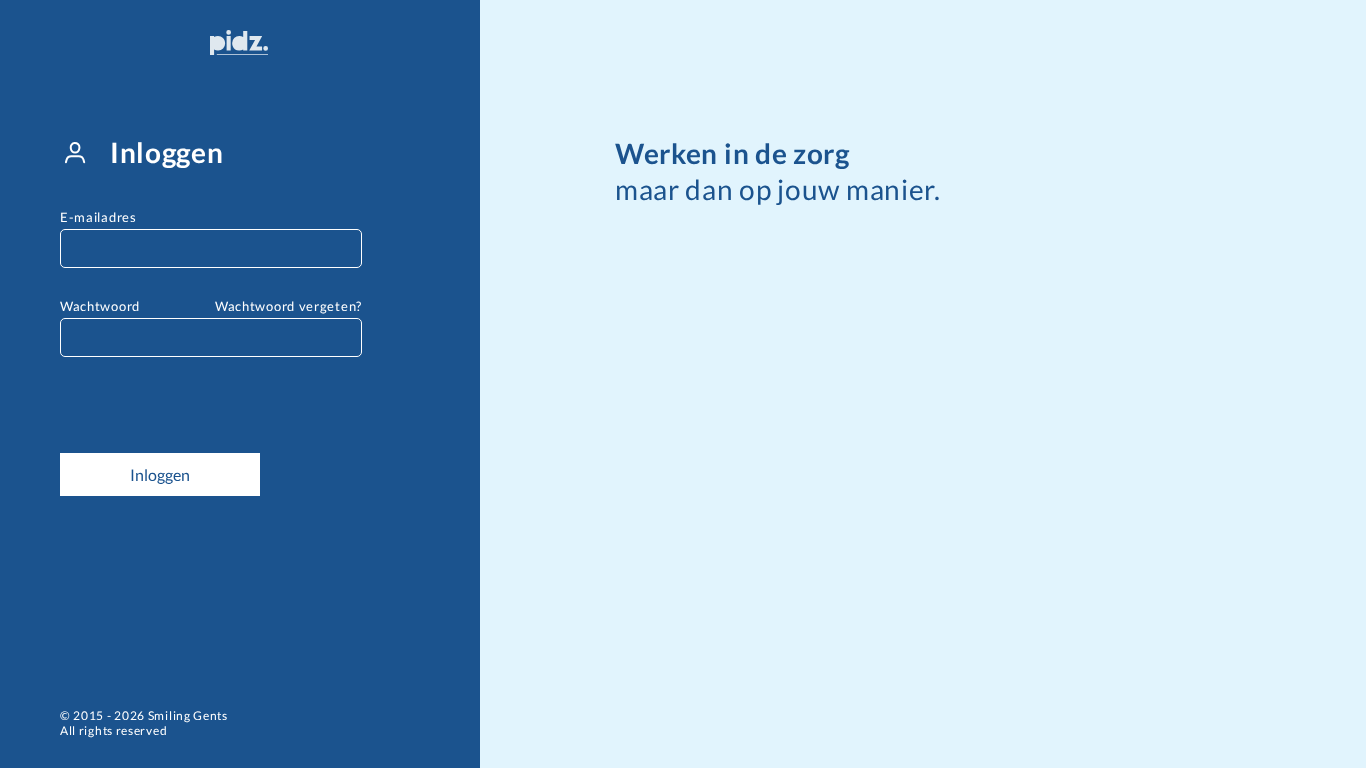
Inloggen (160, 474)
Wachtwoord (100, 306)
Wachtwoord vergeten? (288, 306)
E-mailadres (98, 217)
